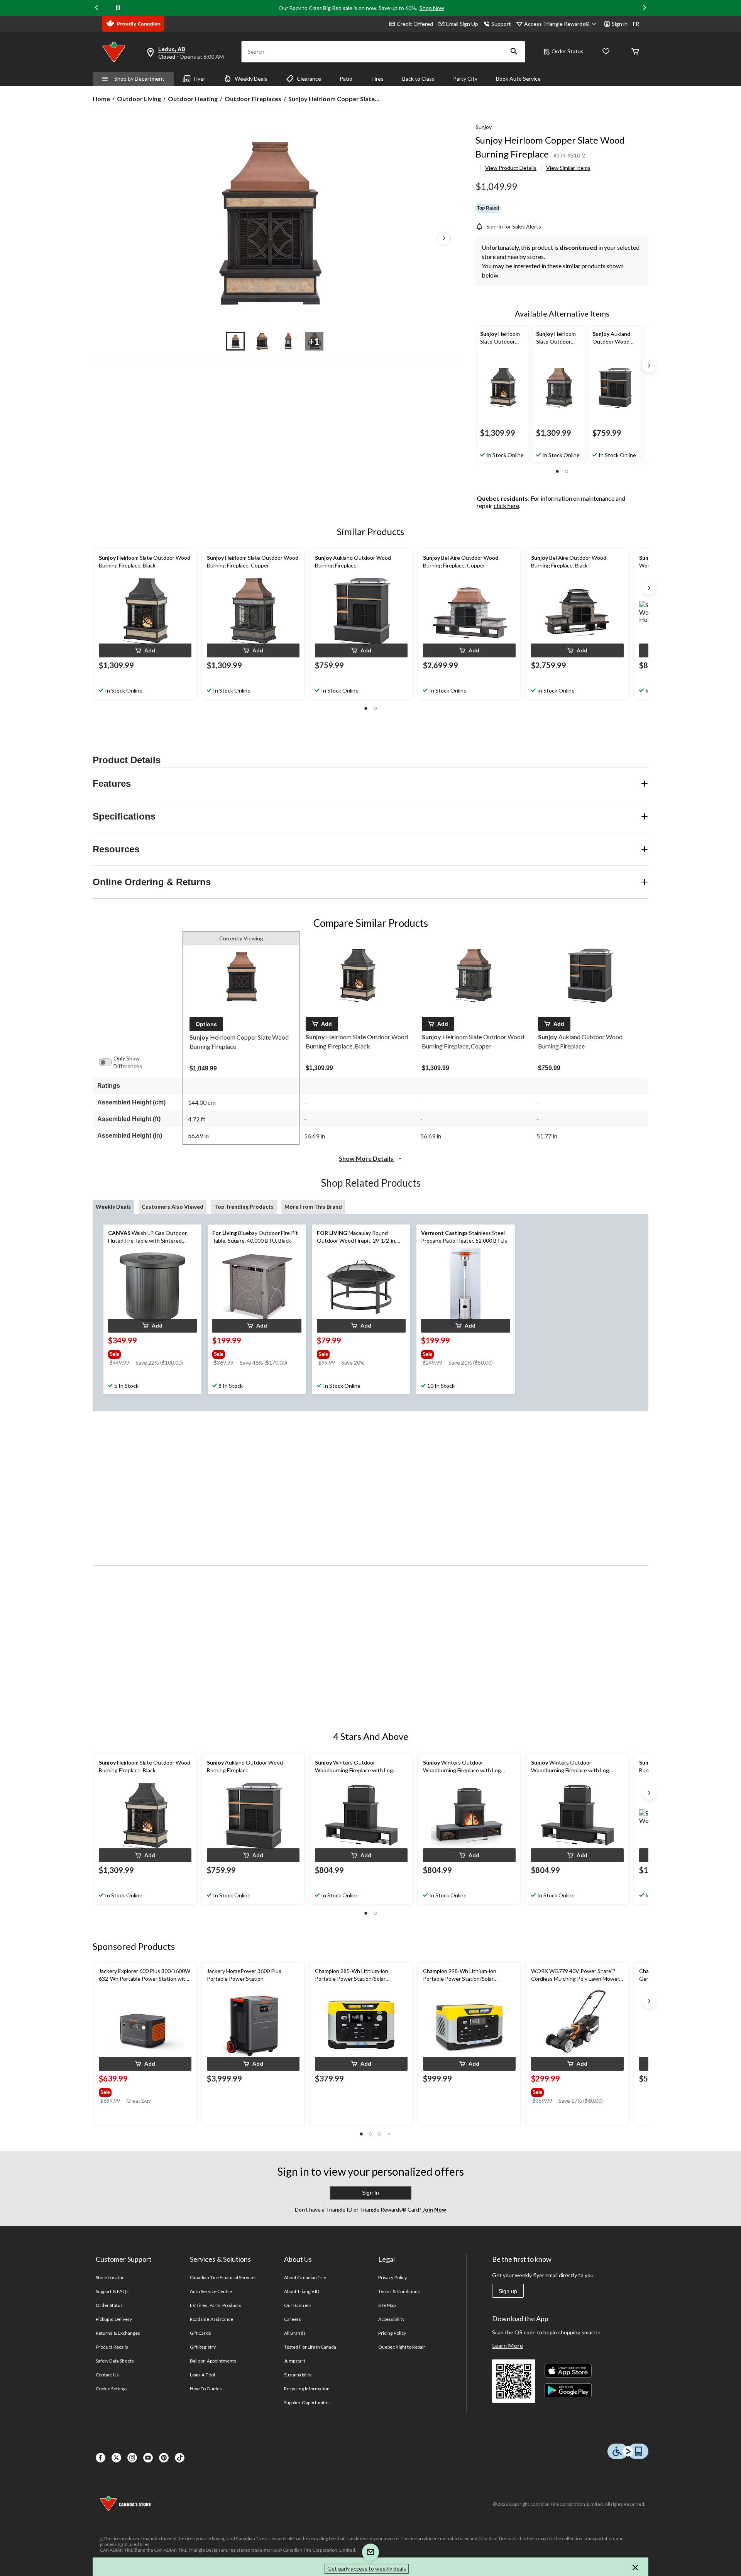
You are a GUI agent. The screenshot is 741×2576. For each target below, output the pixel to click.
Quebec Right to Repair (402, 2347)
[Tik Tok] (180, 2458)
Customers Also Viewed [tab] (173, 1207)
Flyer (200, 79)
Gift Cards (200, 2333)
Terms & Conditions (399, 2291)
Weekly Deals (251, 79)
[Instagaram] (132, 2458)
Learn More (508, 2345)
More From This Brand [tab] (313, 1207)
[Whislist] (606, 52)
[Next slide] (645, 8)
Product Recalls (112, 2347)
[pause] (118, 8)
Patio (346, 79)
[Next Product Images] (444, 239)
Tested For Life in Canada (310, 2347)
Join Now (434, 2209)
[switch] (109, 1062)
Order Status (568, 51)
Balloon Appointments (213, 2361)
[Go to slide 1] (235, 341)
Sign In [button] (370, 2193)
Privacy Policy (392, 2277)
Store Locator (110, 2277)
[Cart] (635, 52)
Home (101, 99)
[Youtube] (148, 2458)
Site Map (387, 2305)
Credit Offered (415, 24)
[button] (514, 52)
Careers (293, 2319)
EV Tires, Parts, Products (216, 2305)
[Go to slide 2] (262, 341)
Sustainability (298, 2375)
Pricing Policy (392, 2333)
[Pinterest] (164, 2458)
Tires (377, 79)
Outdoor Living (139, 99)
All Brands (295, 2333)
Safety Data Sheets (115, 2361)
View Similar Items (568, 168)
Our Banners (298, 2305)
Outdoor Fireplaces (253, 99)
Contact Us (107, 2375)
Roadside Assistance (211, 2319)
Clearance (309, 79)
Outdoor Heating (193, 99)
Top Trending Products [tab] (244, 1207)
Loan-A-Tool (202, 2375)
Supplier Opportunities (307, 2402)
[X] (116, 2458)
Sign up (508, 2291)
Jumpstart (294, 2361)
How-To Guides (206, 2389)
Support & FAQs (112, 2291)
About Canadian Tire (305, 2277)
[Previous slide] (96, 8)
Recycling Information (307, 2389)
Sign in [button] (620, 24)
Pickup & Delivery (114, 2319)
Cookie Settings (112, 2389)
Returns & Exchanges (118, 2333)
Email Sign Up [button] (462, 24)
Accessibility (391, 2319)
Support (501, 24)
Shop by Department (139, 79)
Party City (465, 79)
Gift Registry (203, 2347)
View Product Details (511, 168)
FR (636, 24)
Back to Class (418, 79)
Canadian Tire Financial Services (223, 2277)
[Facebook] (101, 2458)
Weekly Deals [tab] (113, 1207)
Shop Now (432, 8)
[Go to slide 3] (288, 341)
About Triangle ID (302, 2291)
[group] (152, 1353)
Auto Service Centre (211, 2291)
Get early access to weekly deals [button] (367, 2568)
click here (506, 506)
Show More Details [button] (367, 1158)
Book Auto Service (518, 79)
